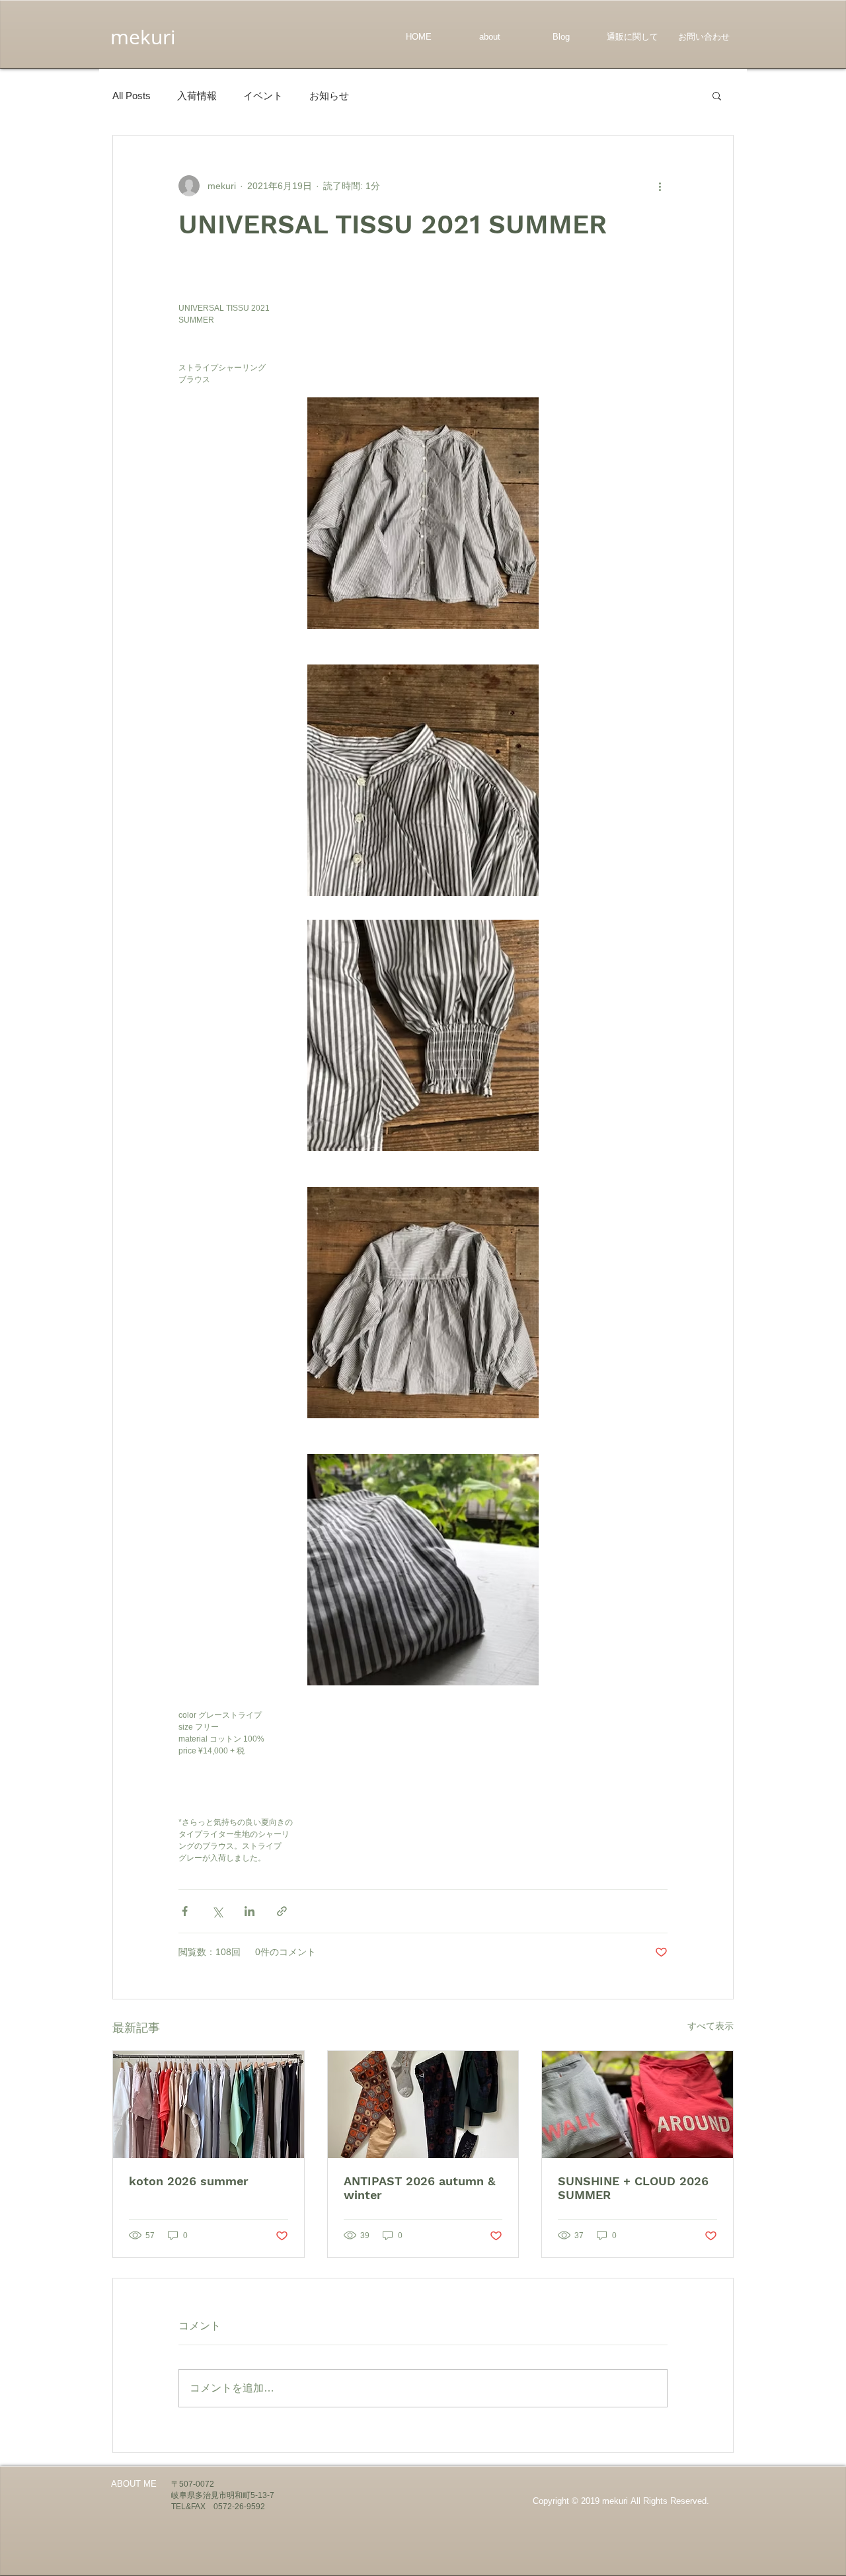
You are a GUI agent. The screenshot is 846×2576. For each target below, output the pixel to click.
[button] (717, 95)
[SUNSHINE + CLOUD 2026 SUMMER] (637, 2105)
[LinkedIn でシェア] (250, 1911)
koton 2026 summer (189, 2181)
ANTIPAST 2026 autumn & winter (419, 2188)
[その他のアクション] (660, 186)
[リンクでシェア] (282, 1911)
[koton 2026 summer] (209, 2105)
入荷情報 (197, 96)
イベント (263, 96)
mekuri (143, 37)
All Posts (132, 96)
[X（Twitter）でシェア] (217, 1911)
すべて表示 (711, 2026)
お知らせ (329, 96)
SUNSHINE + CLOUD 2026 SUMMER (633, 2188)
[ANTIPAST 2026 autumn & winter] (423, 2105)
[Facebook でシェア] (185, 1911)
